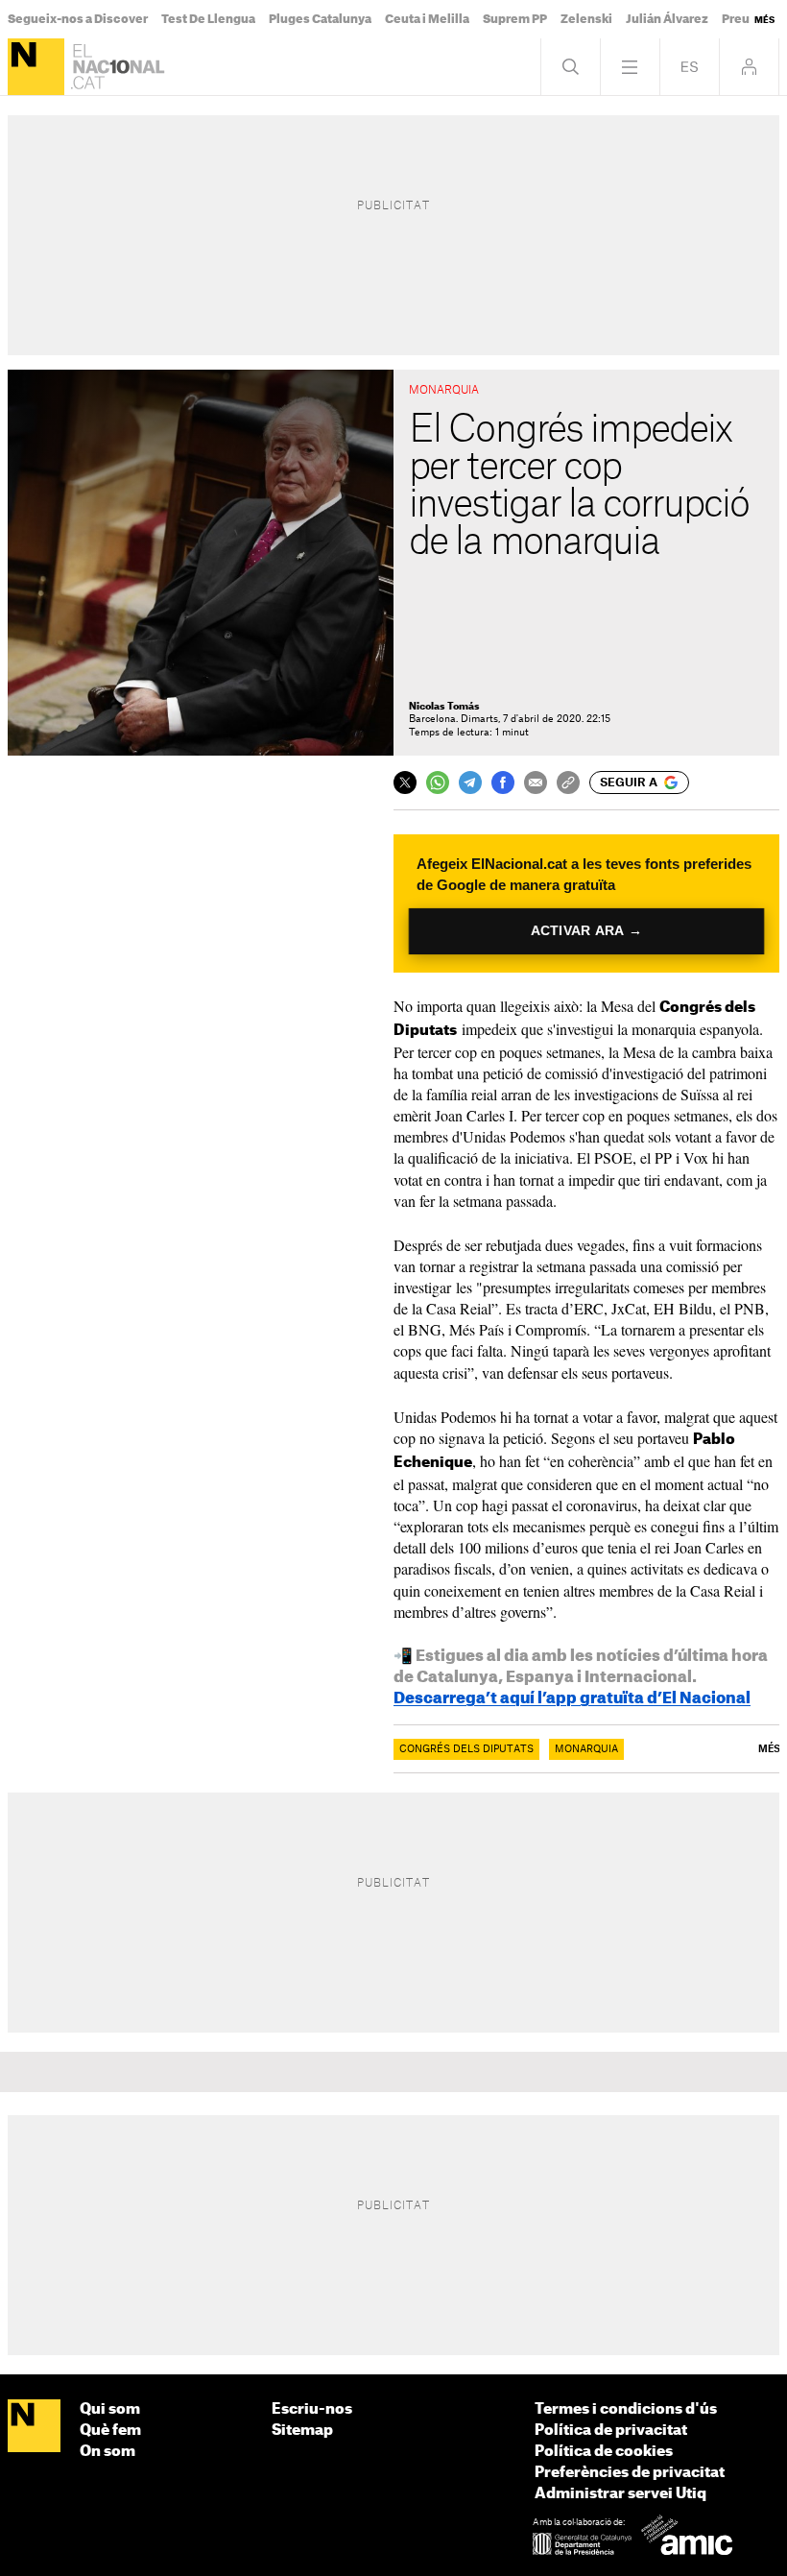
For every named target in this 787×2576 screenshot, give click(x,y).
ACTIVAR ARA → (587, 931)
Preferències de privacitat (630, 2473)
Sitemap (302, 2431)
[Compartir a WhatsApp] (438, 782)
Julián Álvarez (667, 19)
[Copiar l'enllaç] (568, 782)
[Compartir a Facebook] (503, 782)
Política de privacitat (611, 2431)
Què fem (110, 2431)
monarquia (586, 1749)
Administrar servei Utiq (620, 2494)
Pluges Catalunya (320, 19)
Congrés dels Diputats (466, 1749)
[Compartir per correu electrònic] (536, 782)
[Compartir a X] (405, 782)
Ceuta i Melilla (427, 19)
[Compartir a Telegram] (470, 782)
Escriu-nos (312, 2409)
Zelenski (586, 19)
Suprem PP (515, 19)
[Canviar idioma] (690, 67)
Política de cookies (604, 2452)
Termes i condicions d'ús (626, 2409)
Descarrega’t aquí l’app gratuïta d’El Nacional (572, 1698)
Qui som (110, 2409)
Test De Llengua (208, 19)
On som (107, 2452)
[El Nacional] (36, 67)
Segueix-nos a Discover (78, 19)
